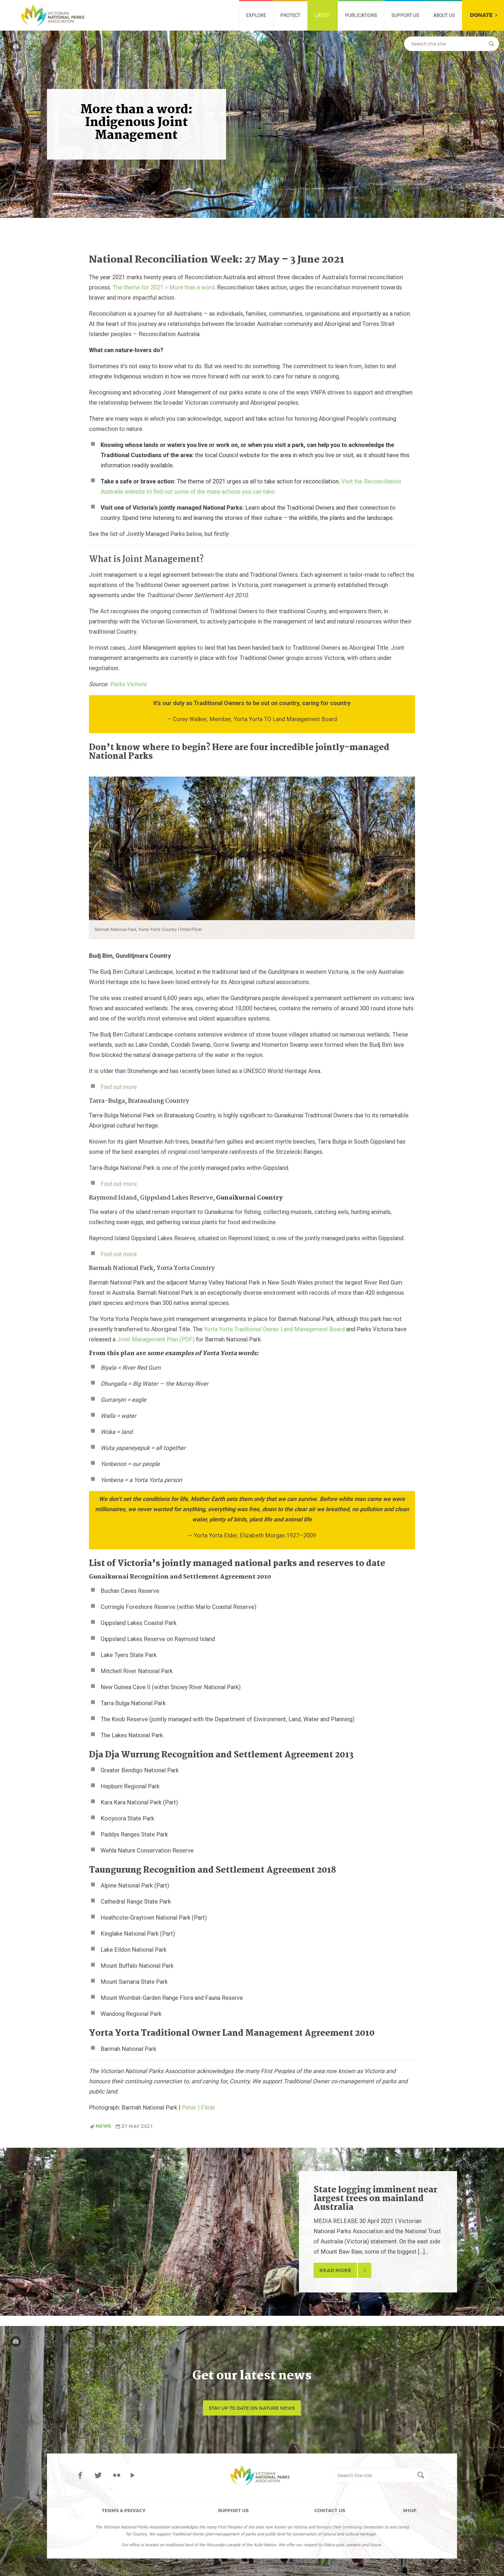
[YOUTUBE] (133, 2475)
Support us (405, 15)
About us (444, 15)
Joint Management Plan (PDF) (156, 1339)
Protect (290, 15)
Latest (323, 15)
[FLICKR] (117, 2475)
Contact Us (330, 2511)
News (103, 2126)
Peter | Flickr (199, 2107)
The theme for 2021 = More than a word (163, 287)
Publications (361, 15)
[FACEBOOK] (81, 2475)
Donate (481, 15)
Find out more (119, 1087)
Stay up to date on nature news (252, 2408)
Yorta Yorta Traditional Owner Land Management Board (274, 1329)
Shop (410, 2511)
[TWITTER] (99, 2475)
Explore (256, 15)
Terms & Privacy (124, 2511)
